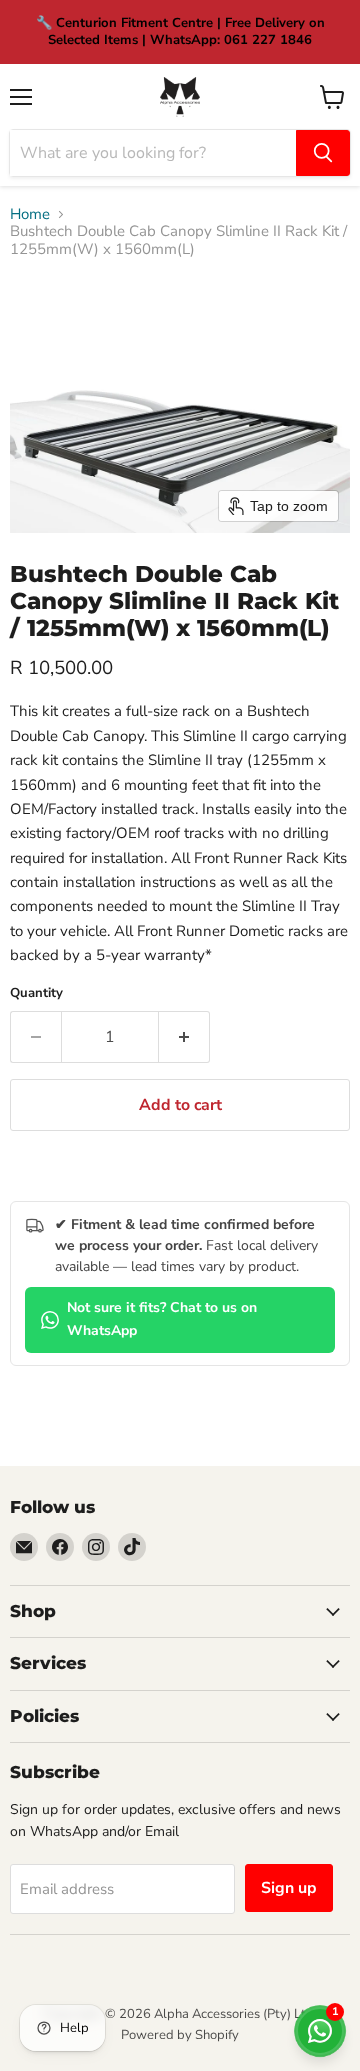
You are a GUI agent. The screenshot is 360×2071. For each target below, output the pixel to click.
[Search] (323, 153)
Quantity (36, 993)
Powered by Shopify (180, 2035)
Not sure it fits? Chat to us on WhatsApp (162, 1319)
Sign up (289, 1888)
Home (30, 214)
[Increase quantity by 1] (184, 1037)
